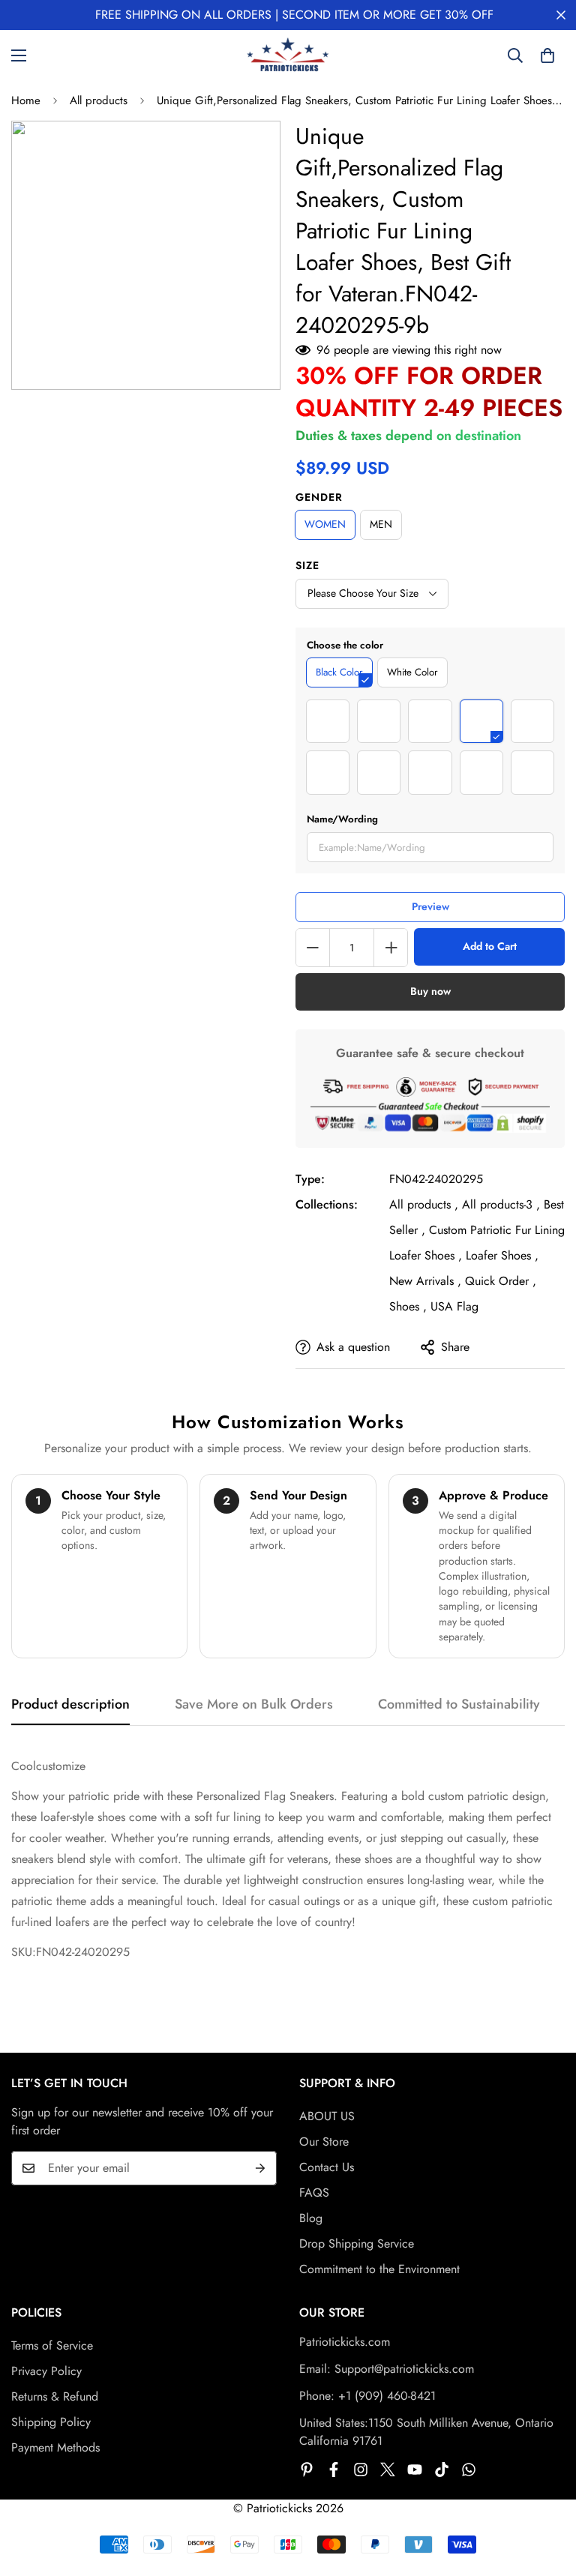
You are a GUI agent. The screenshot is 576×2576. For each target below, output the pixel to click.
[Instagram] (361, 2470)
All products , (424, 1204)
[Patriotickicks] (288, 55)
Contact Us (327, 2167)
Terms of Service (52, 2345)
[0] (547, 55)
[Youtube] (415, 2470)
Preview (430, 906)
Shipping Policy (51, 2422)
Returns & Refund (55, 2396)
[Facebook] (334, 2470)
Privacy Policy (46, 2371)
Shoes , (408, 1306)
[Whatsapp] (469, 2470)
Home (26, 100)
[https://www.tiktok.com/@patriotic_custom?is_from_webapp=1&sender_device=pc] (442, 2470)
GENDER (319, 497)
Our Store (324, 2142)
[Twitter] (388, 2470)
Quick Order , (501, 1281)
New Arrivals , (425, 1281)
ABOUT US (327, 2116)
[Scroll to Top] (547, 2494)
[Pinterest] (307, 2470)
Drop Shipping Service (357, 2244)
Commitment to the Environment (379, 2269)
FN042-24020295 (436, 1179)
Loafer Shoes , (502, 1255)
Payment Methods (55, 2447)
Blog (311, 2218)
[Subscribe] (260, 2168)
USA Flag (454, 1306)
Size (307, 565)
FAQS (314, 2193)
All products (99, 100)
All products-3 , (501, 1204)
